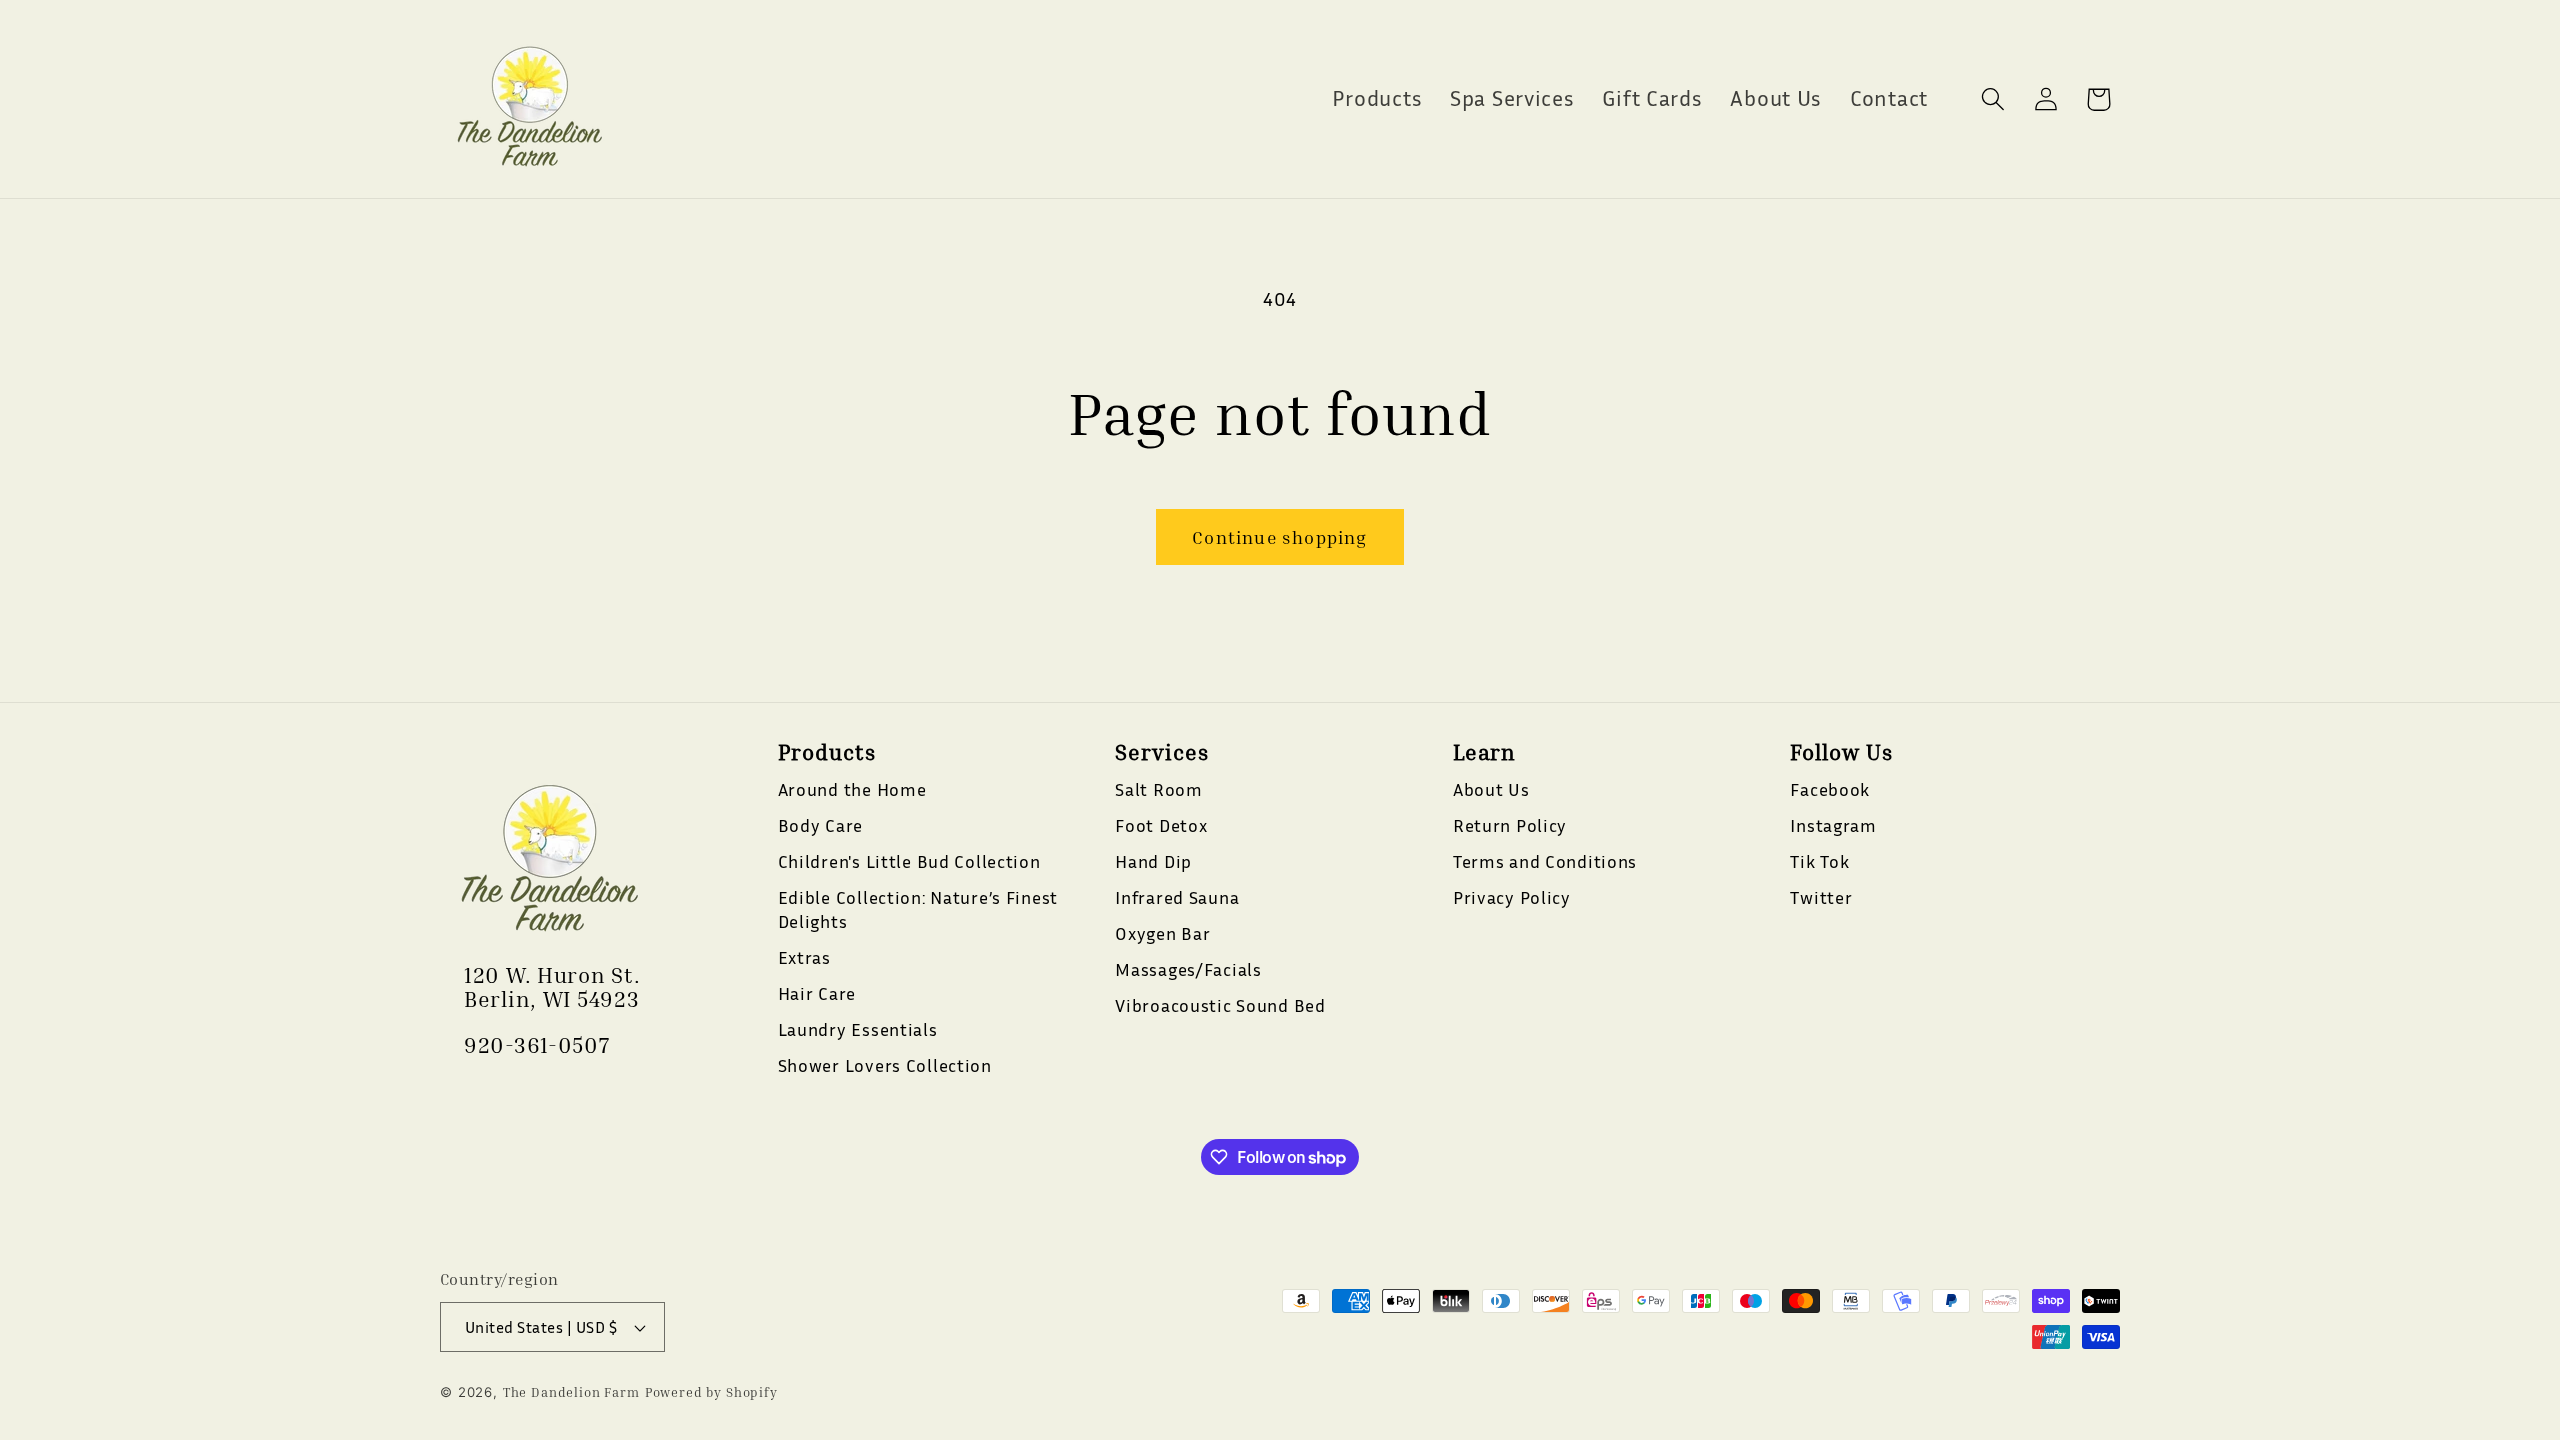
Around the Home (852, 789)
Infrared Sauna (1177, 897)
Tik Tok (1819, 861)
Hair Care (817, 993)
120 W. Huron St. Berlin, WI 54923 (552, 987)
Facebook (1830, 789)
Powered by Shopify (711, 1392)
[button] (1992, 99)
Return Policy (1510, 825)
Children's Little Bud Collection (909, 861)
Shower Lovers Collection (885, 1065)
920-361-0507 (537, 1045)
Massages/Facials (1188, 969)
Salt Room (1158, 789)
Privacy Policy (1512, 897)
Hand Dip (1153, 861)
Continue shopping (1279, 537)
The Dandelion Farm (571, 1392)
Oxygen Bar (1162, 933)
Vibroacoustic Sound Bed (1220, 1005)
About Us (1491, 789)
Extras (804, 957)
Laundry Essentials (858, 1029)
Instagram (1833, 825)
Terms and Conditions (1545, 861)
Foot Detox (1161, 825)
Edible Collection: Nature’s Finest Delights (918, 909)
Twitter (1821, 897)
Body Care (820, 825)
